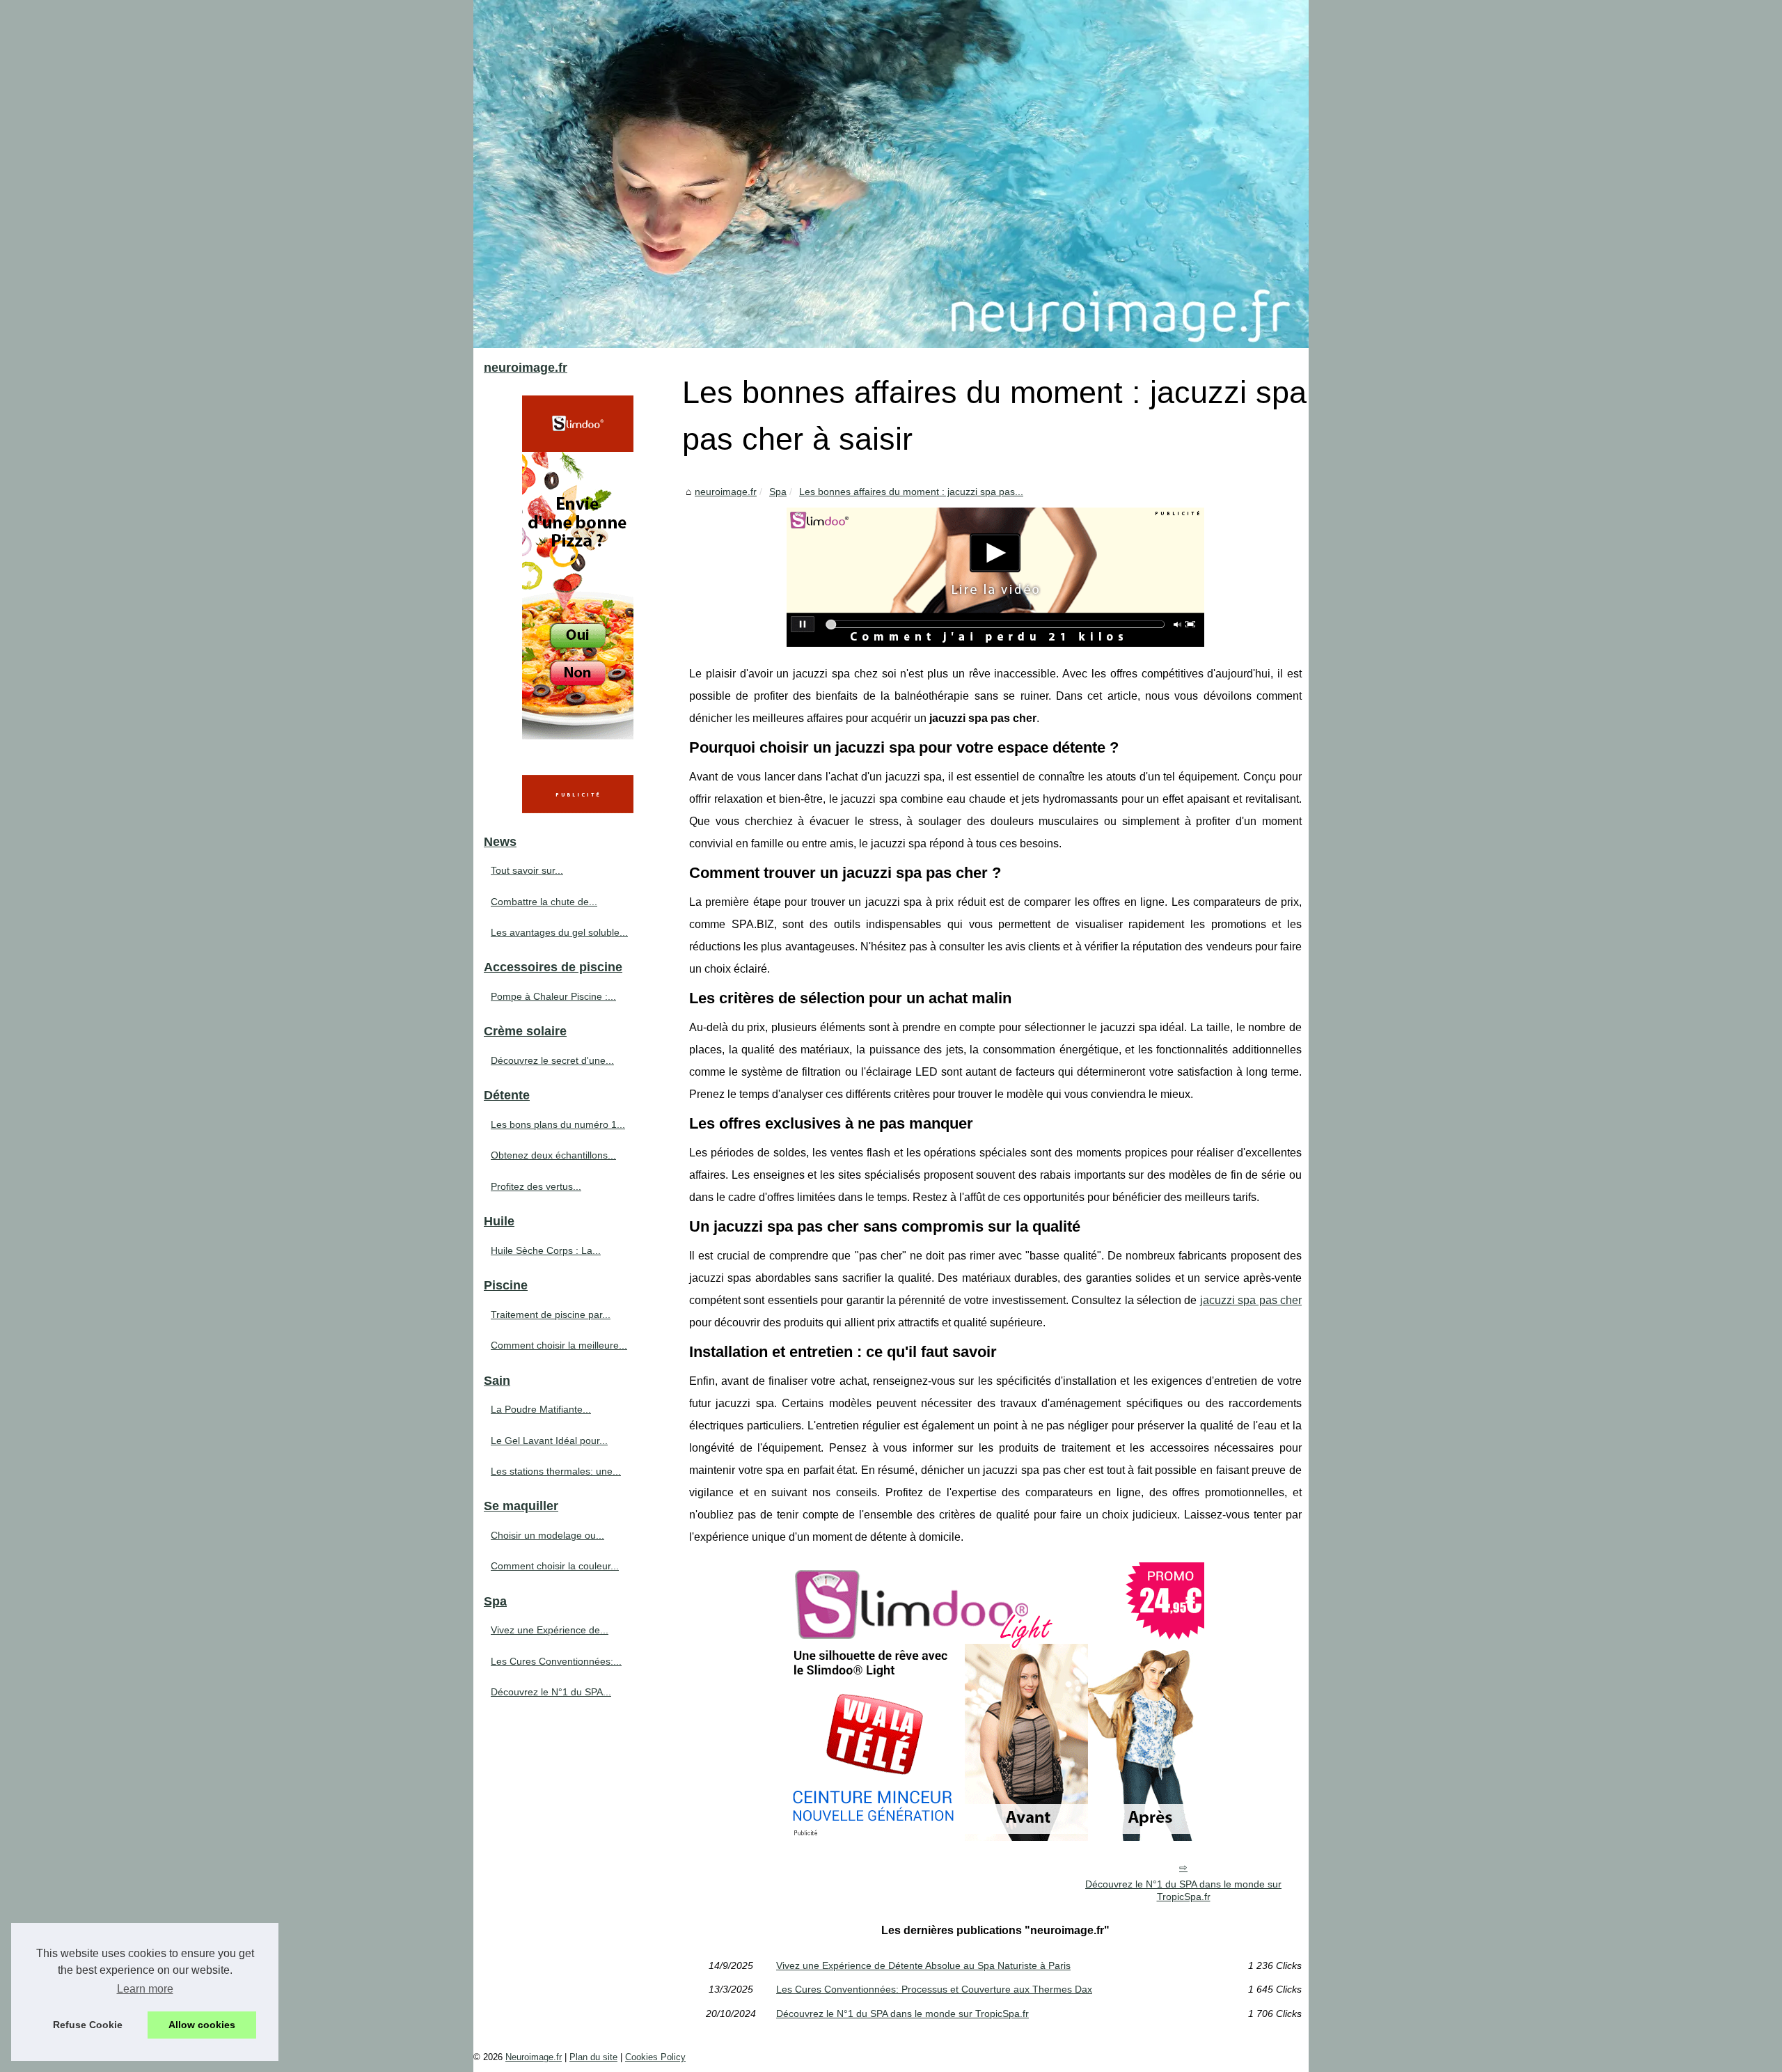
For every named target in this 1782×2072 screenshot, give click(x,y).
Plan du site (593, 2057)
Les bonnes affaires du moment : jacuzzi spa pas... (911, 492)
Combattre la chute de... (544, 902)
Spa (778, 492)
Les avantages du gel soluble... (559, 932)
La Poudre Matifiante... (541, 1409)
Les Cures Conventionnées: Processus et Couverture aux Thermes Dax (934, 1989)
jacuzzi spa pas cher (1251, 1300)
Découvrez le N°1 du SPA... (551, 1692)
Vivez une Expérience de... (550, 1630)
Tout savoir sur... (527, 870)
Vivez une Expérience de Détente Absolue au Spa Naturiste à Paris (923, 1965)
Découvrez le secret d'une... (552, 1060)
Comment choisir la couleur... (555, 1566)
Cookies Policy (655, 2057)
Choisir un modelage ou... (547, 1535)
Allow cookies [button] (202, 2025)
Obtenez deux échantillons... (553, 1155)
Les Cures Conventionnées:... (556, 1661)
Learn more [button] (145, 1989)
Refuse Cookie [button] (88, 2025)
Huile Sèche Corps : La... (546, 1250)
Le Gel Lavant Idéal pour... (549, 1441)
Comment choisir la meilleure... (559, 1345)
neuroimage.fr (726, 492)
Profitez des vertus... (536, 1186)
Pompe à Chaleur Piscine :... (553, 996)
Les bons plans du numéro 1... (558, 1124)
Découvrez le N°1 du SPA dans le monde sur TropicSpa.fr (1183, 1891)
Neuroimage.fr (534, 2057)
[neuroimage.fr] (891, 174)
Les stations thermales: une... (556, 1471)
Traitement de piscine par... (551, 1314)
